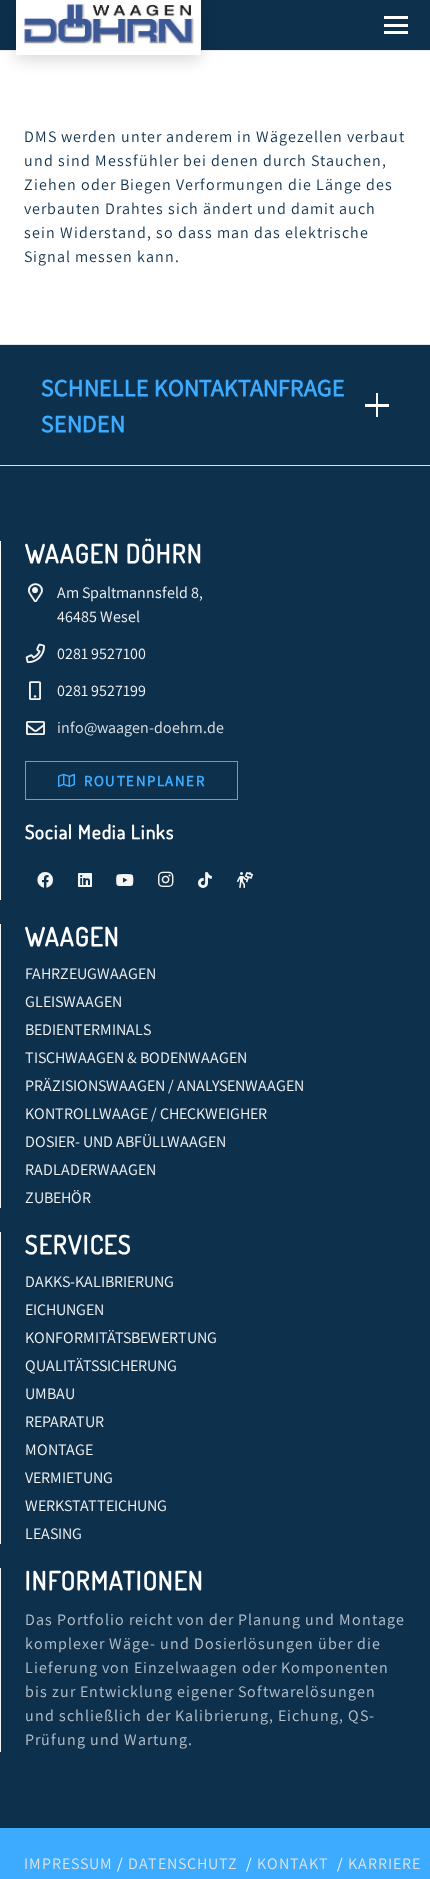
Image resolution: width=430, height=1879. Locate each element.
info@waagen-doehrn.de (140, 727)
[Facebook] (45, 880)
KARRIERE (384, 1863)
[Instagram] (165, 880)
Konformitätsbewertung (121, 1337)
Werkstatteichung (96, 1505)
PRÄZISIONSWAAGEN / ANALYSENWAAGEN (164, 1085)
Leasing (53, 1533)
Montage (59, 1449)
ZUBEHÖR (58, 1197)
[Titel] (245, 880)
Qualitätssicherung (101, 1365)
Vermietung (69, 1477)
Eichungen (64, 1309)
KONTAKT (293, 1863)
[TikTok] (205, 880)
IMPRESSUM (68, 1863)
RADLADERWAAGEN (90, 1169)
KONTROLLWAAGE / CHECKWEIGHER (146, 1113)
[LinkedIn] (85, 880)
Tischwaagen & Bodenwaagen (136, 1057)
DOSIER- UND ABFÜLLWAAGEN (125, 1141)
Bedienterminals (88, 1029)
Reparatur (64, 1421)
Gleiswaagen (73, 1001)
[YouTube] (125, 880)
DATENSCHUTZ (183, 1863)
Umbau (50, 1393)
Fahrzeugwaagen (90, 973)
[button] (396, 25)
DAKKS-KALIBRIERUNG (99, 1281)
